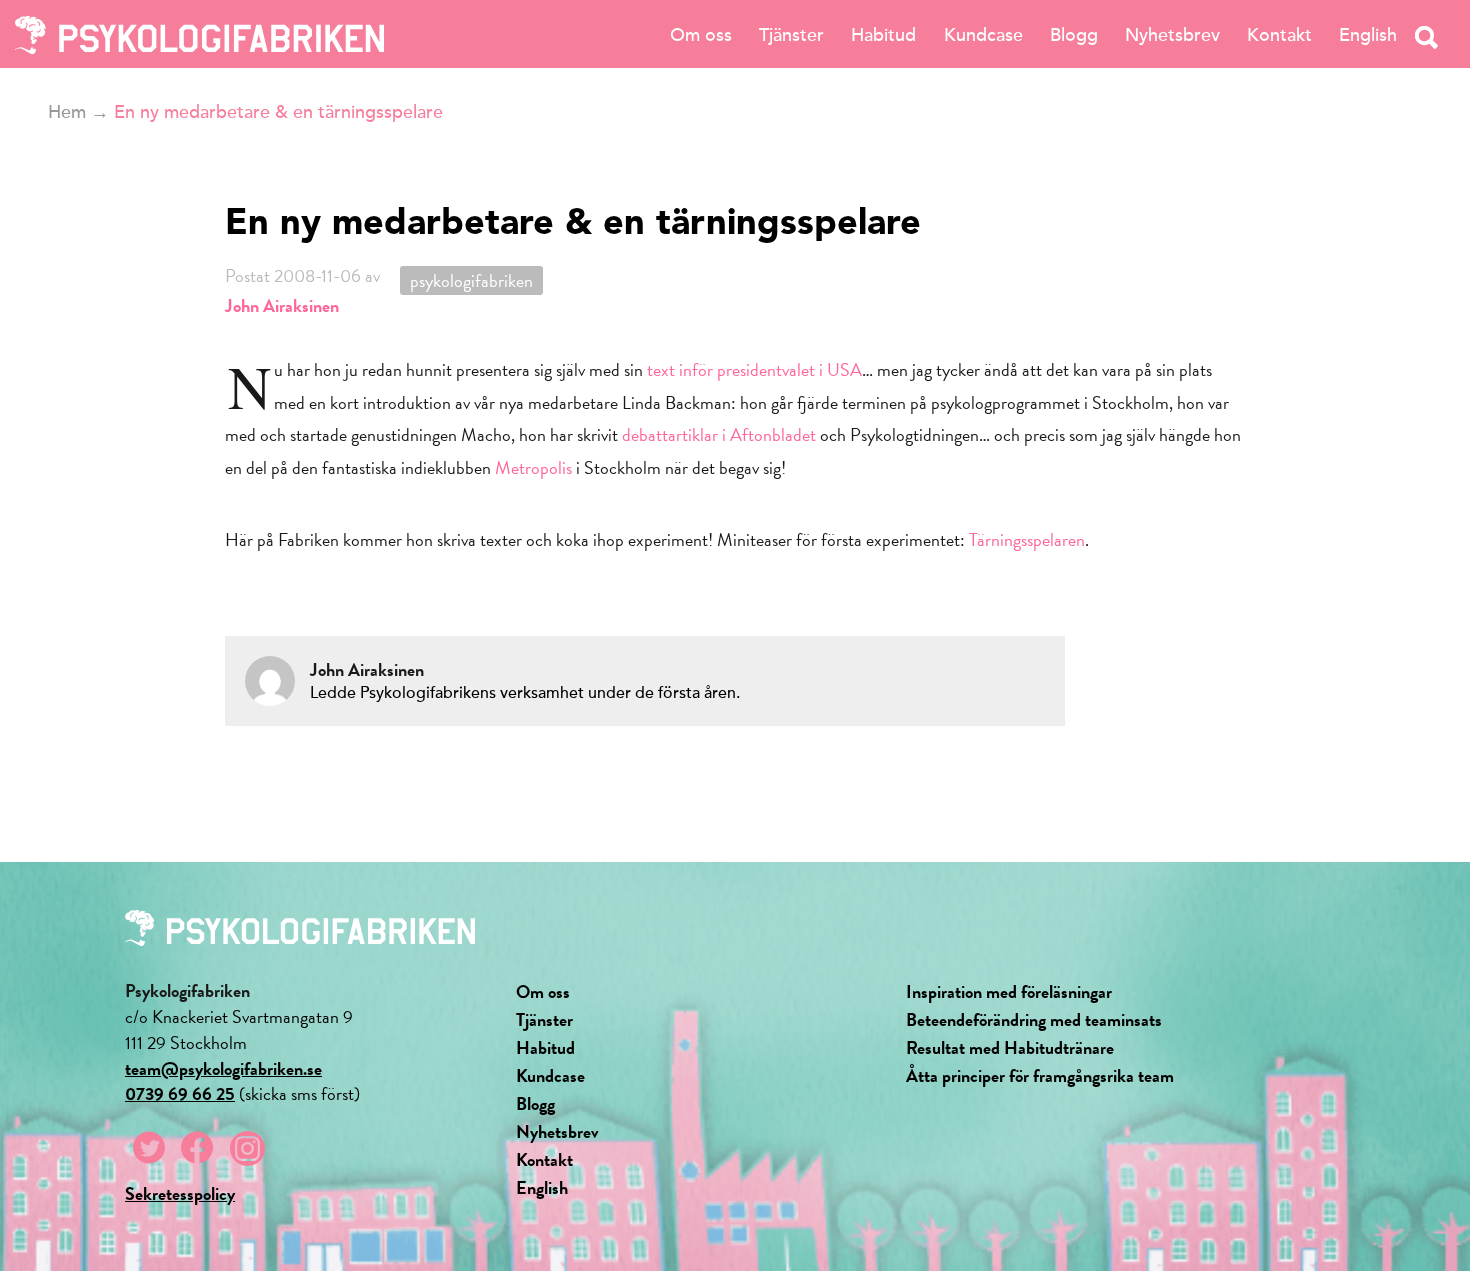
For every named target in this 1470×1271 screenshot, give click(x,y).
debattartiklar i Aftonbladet (719, 434)
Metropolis (533, 467)
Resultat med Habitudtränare (1010, 1047)
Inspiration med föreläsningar (1009, 991)
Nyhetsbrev (1172, 35)
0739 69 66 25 (180, 1093)
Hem (67, 112)
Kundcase (983, 35)
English (1368, 35)
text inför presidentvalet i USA (754, 369)
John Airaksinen (282, 305)
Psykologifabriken (471, 280)
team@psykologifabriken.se (223, 1068)
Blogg (1074, 35)
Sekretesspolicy (180, 1193)
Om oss (701, 35)
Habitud (883, 35)
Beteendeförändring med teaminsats (1034, 1019)
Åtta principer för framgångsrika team (1040, 1075)
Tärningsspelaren (1027, 539)
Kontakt (1279, 35)
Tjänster (791, 35)
